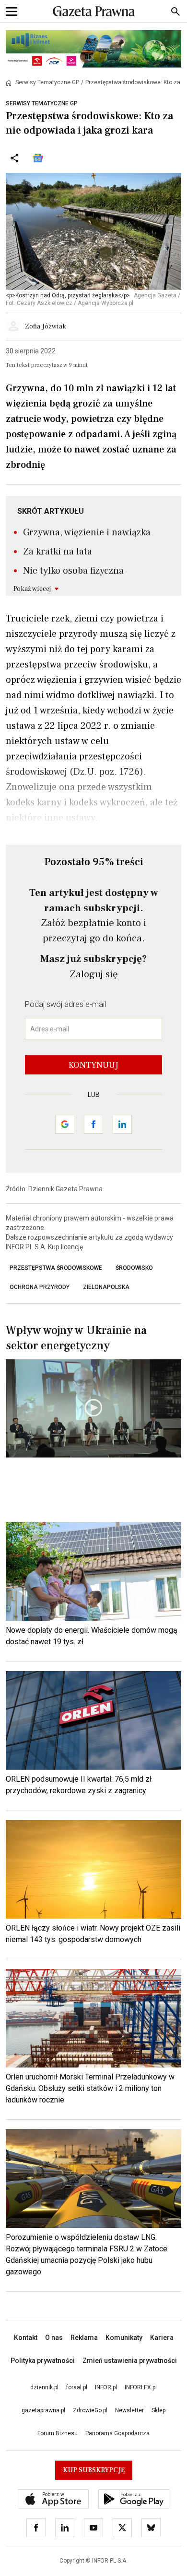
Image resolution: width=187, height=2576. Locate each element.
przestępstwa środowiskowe (56, 1268)
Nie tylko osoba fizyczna (73, 571)
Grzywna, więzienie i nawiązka (87, 532)
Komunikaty (124, 2338)
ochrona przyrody (40, 1287)
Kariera (162, 2338)
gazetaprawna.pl (43, 2410)
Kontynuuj (93, 1065)
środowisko (134, 1268)
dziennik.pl (44, 2387)
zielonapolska (106, 1287)
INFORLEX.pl (141, 2387)
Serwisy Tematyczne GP (47, 82)
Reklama (84, 2338)
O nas (54, 2338)
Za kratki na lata (58, 552)
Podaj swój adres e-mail (65, 1004)
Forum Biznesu (58, 2433)
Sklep (158, 2410)
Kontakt (26, 2338)
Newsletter (129, 2410)
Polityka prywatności (43, 2361)
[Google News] (38, 158)
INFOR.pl (106, 2387)
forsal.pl (77, 2387)
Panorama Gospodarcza (117, 2433)
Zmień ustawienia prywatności (130, 2361)
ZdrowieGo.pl (90, 2410)
